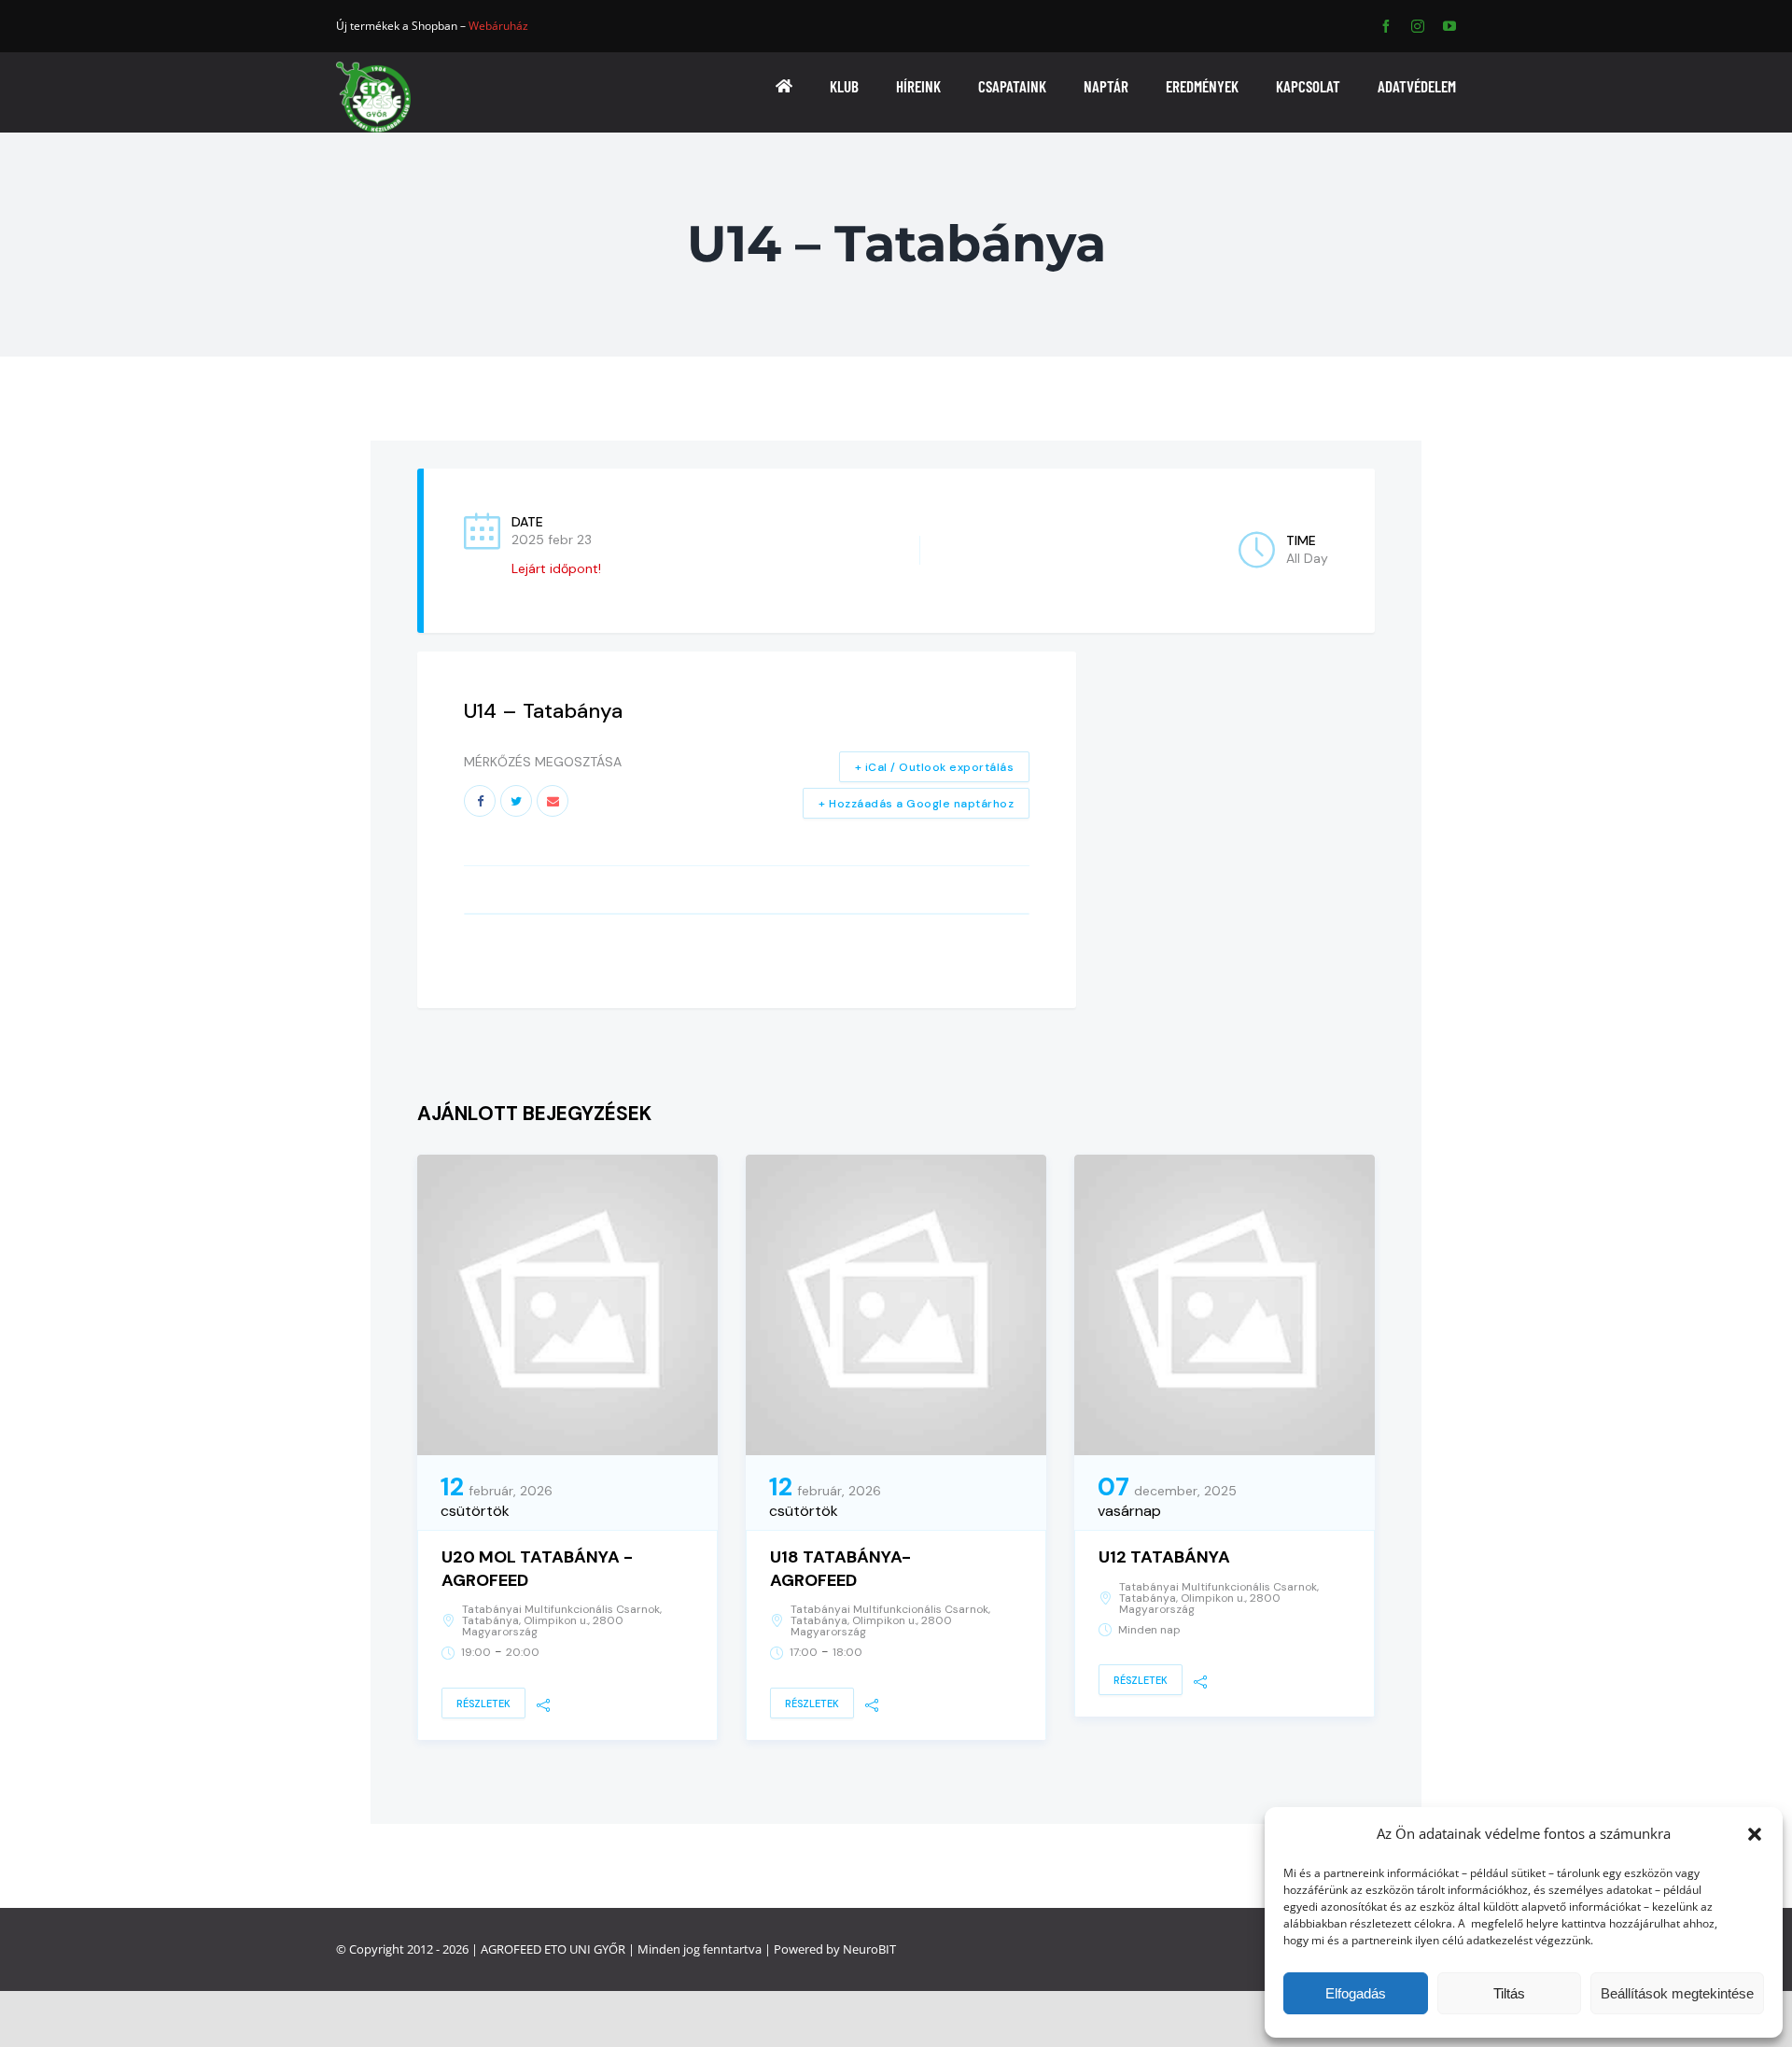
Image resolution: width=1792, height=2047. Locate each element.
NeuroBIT (869, 1949)
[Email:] (553, 801)
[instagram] (1418, 26)
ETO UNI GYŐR (585, 1949)
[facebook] (1386, 26)
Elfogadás (1356, 1993)
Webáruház (498, 26)
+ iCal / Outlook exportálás (935, 767)
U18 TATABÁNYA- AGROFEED (840, 1569)
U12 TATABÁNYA (1164, 1557)
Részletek (483, 1703)
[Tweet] (516, 801)
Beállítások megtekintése (1677, 1993)
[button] (1755, 1834)
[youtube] (1449, 26)
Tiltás (1509, 1993)
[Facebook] (480, 801)
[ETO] (373, 68)
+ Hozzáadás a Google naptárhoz (916, 804)
